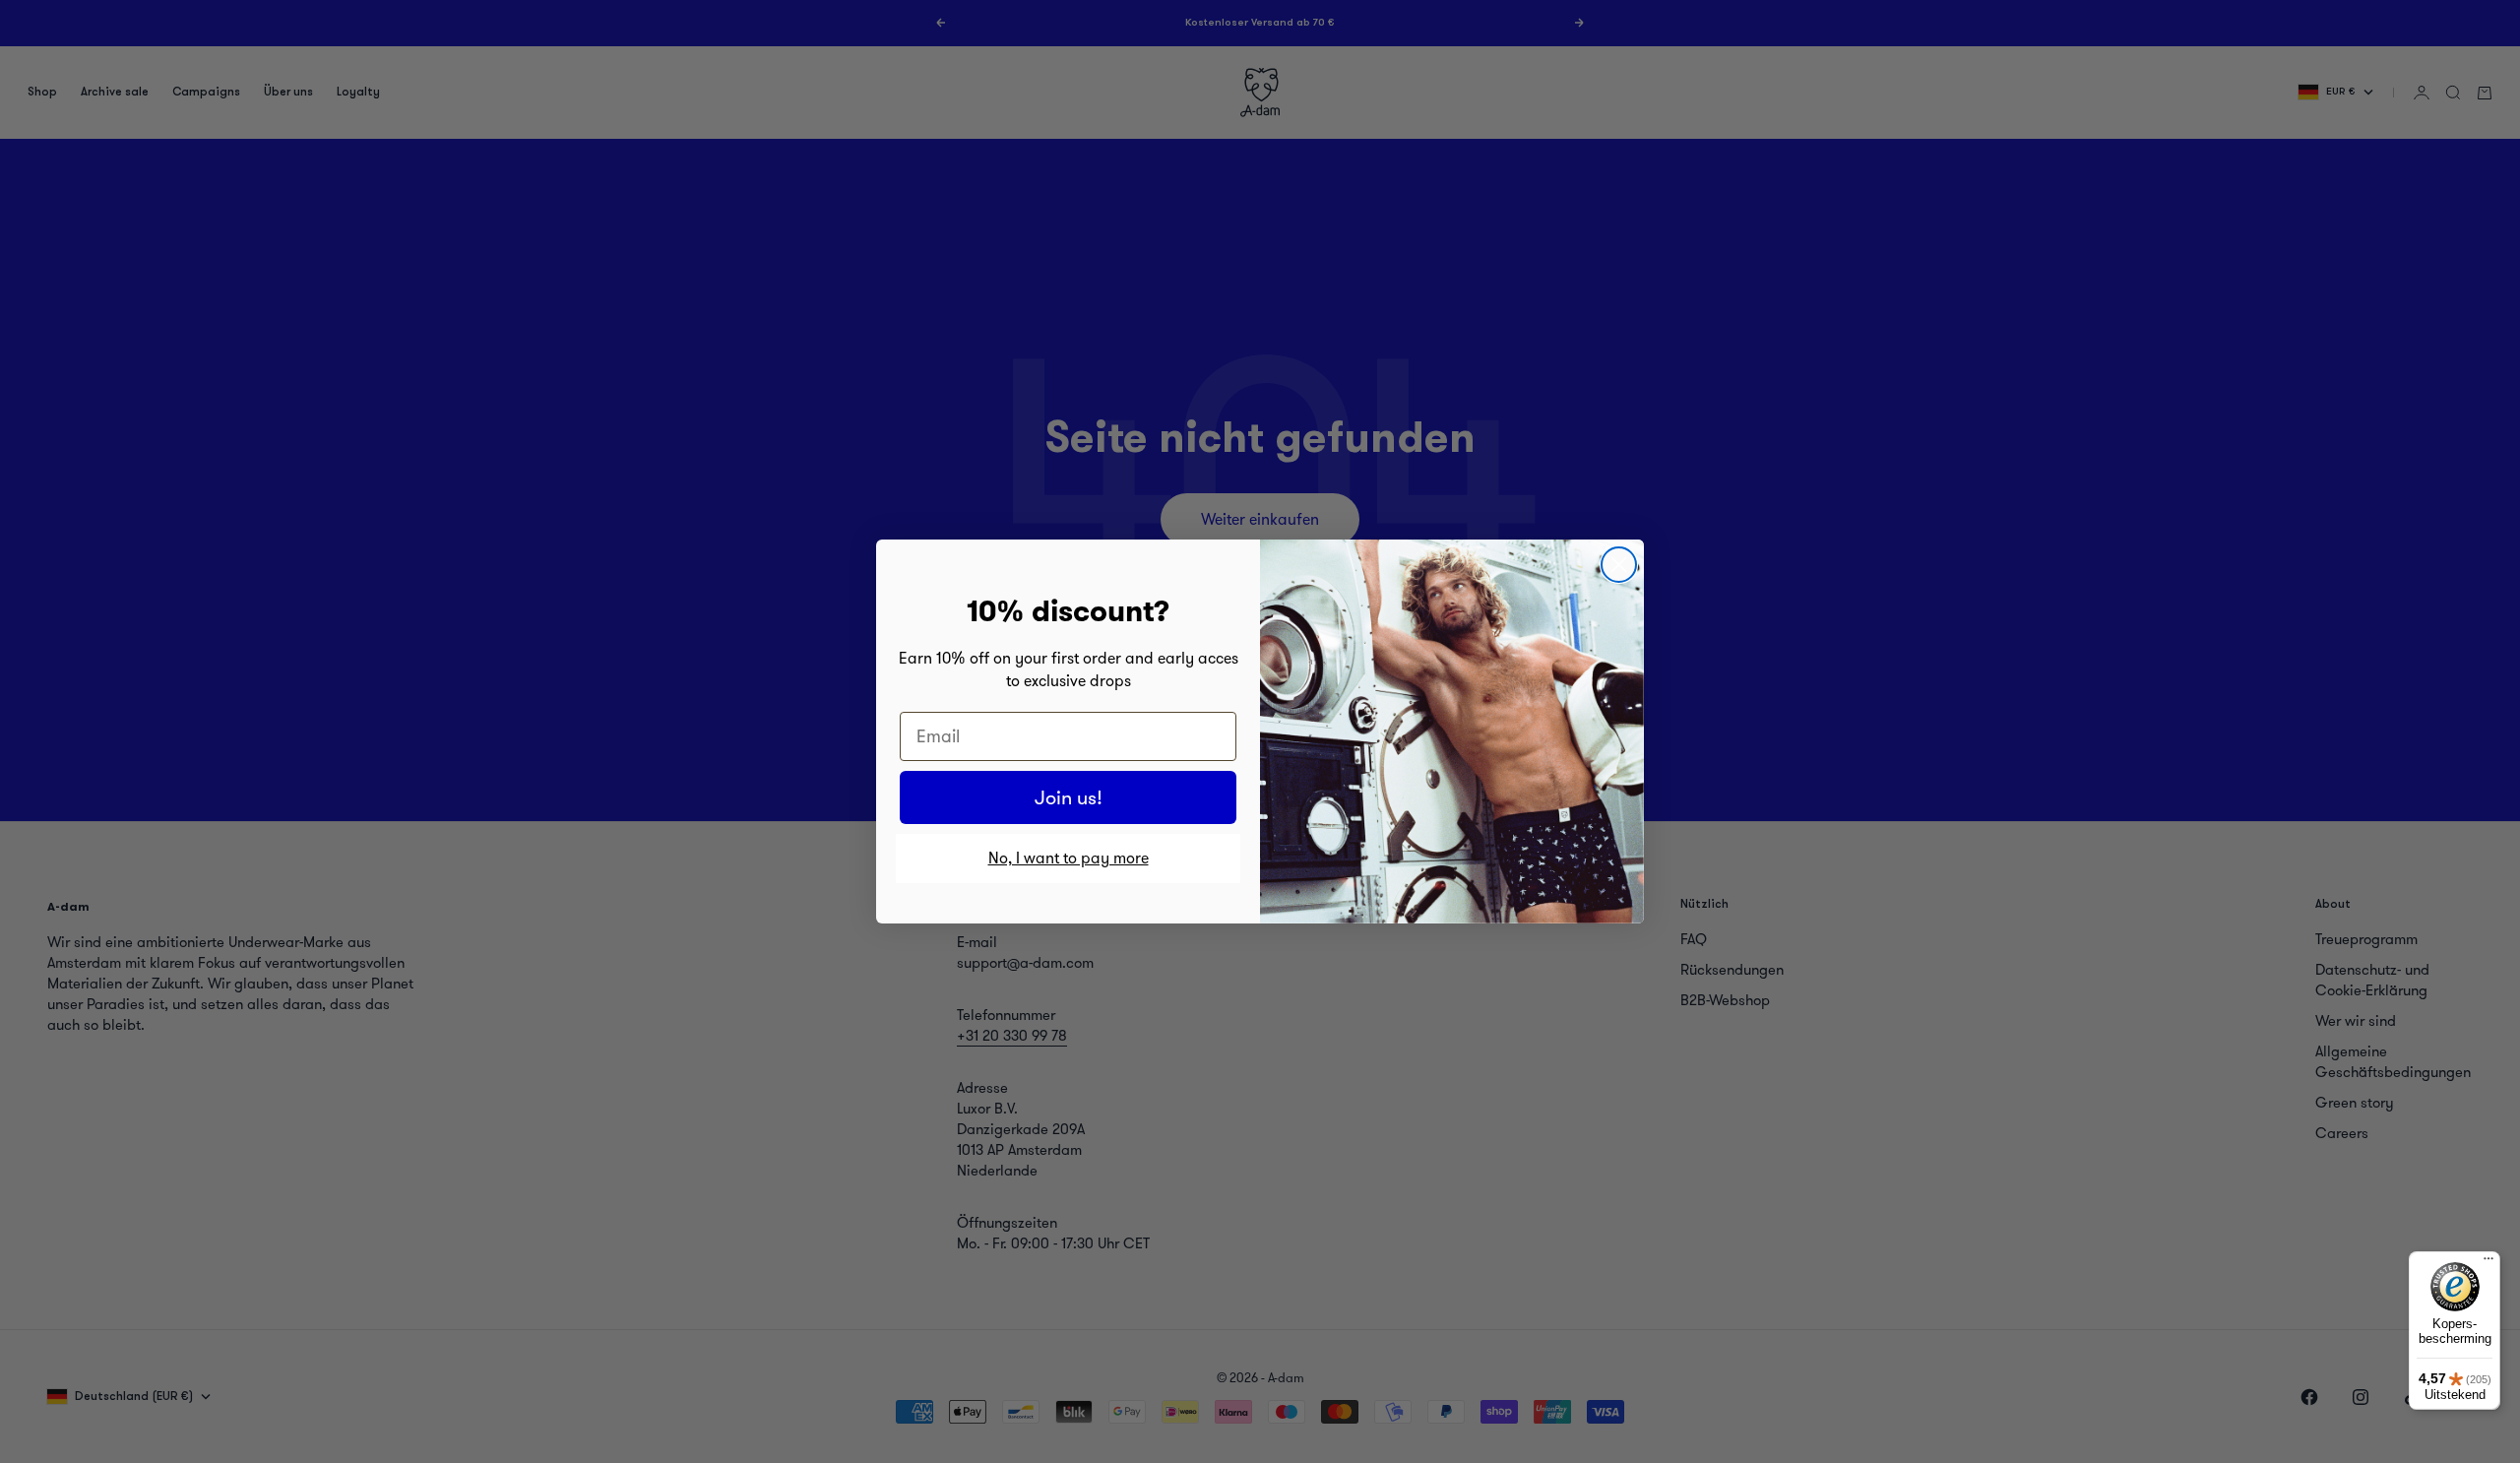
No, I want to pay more (1069, 858)
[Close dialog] (1619, 565)
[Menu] (2488, 1263)
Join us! (1069, 797)
